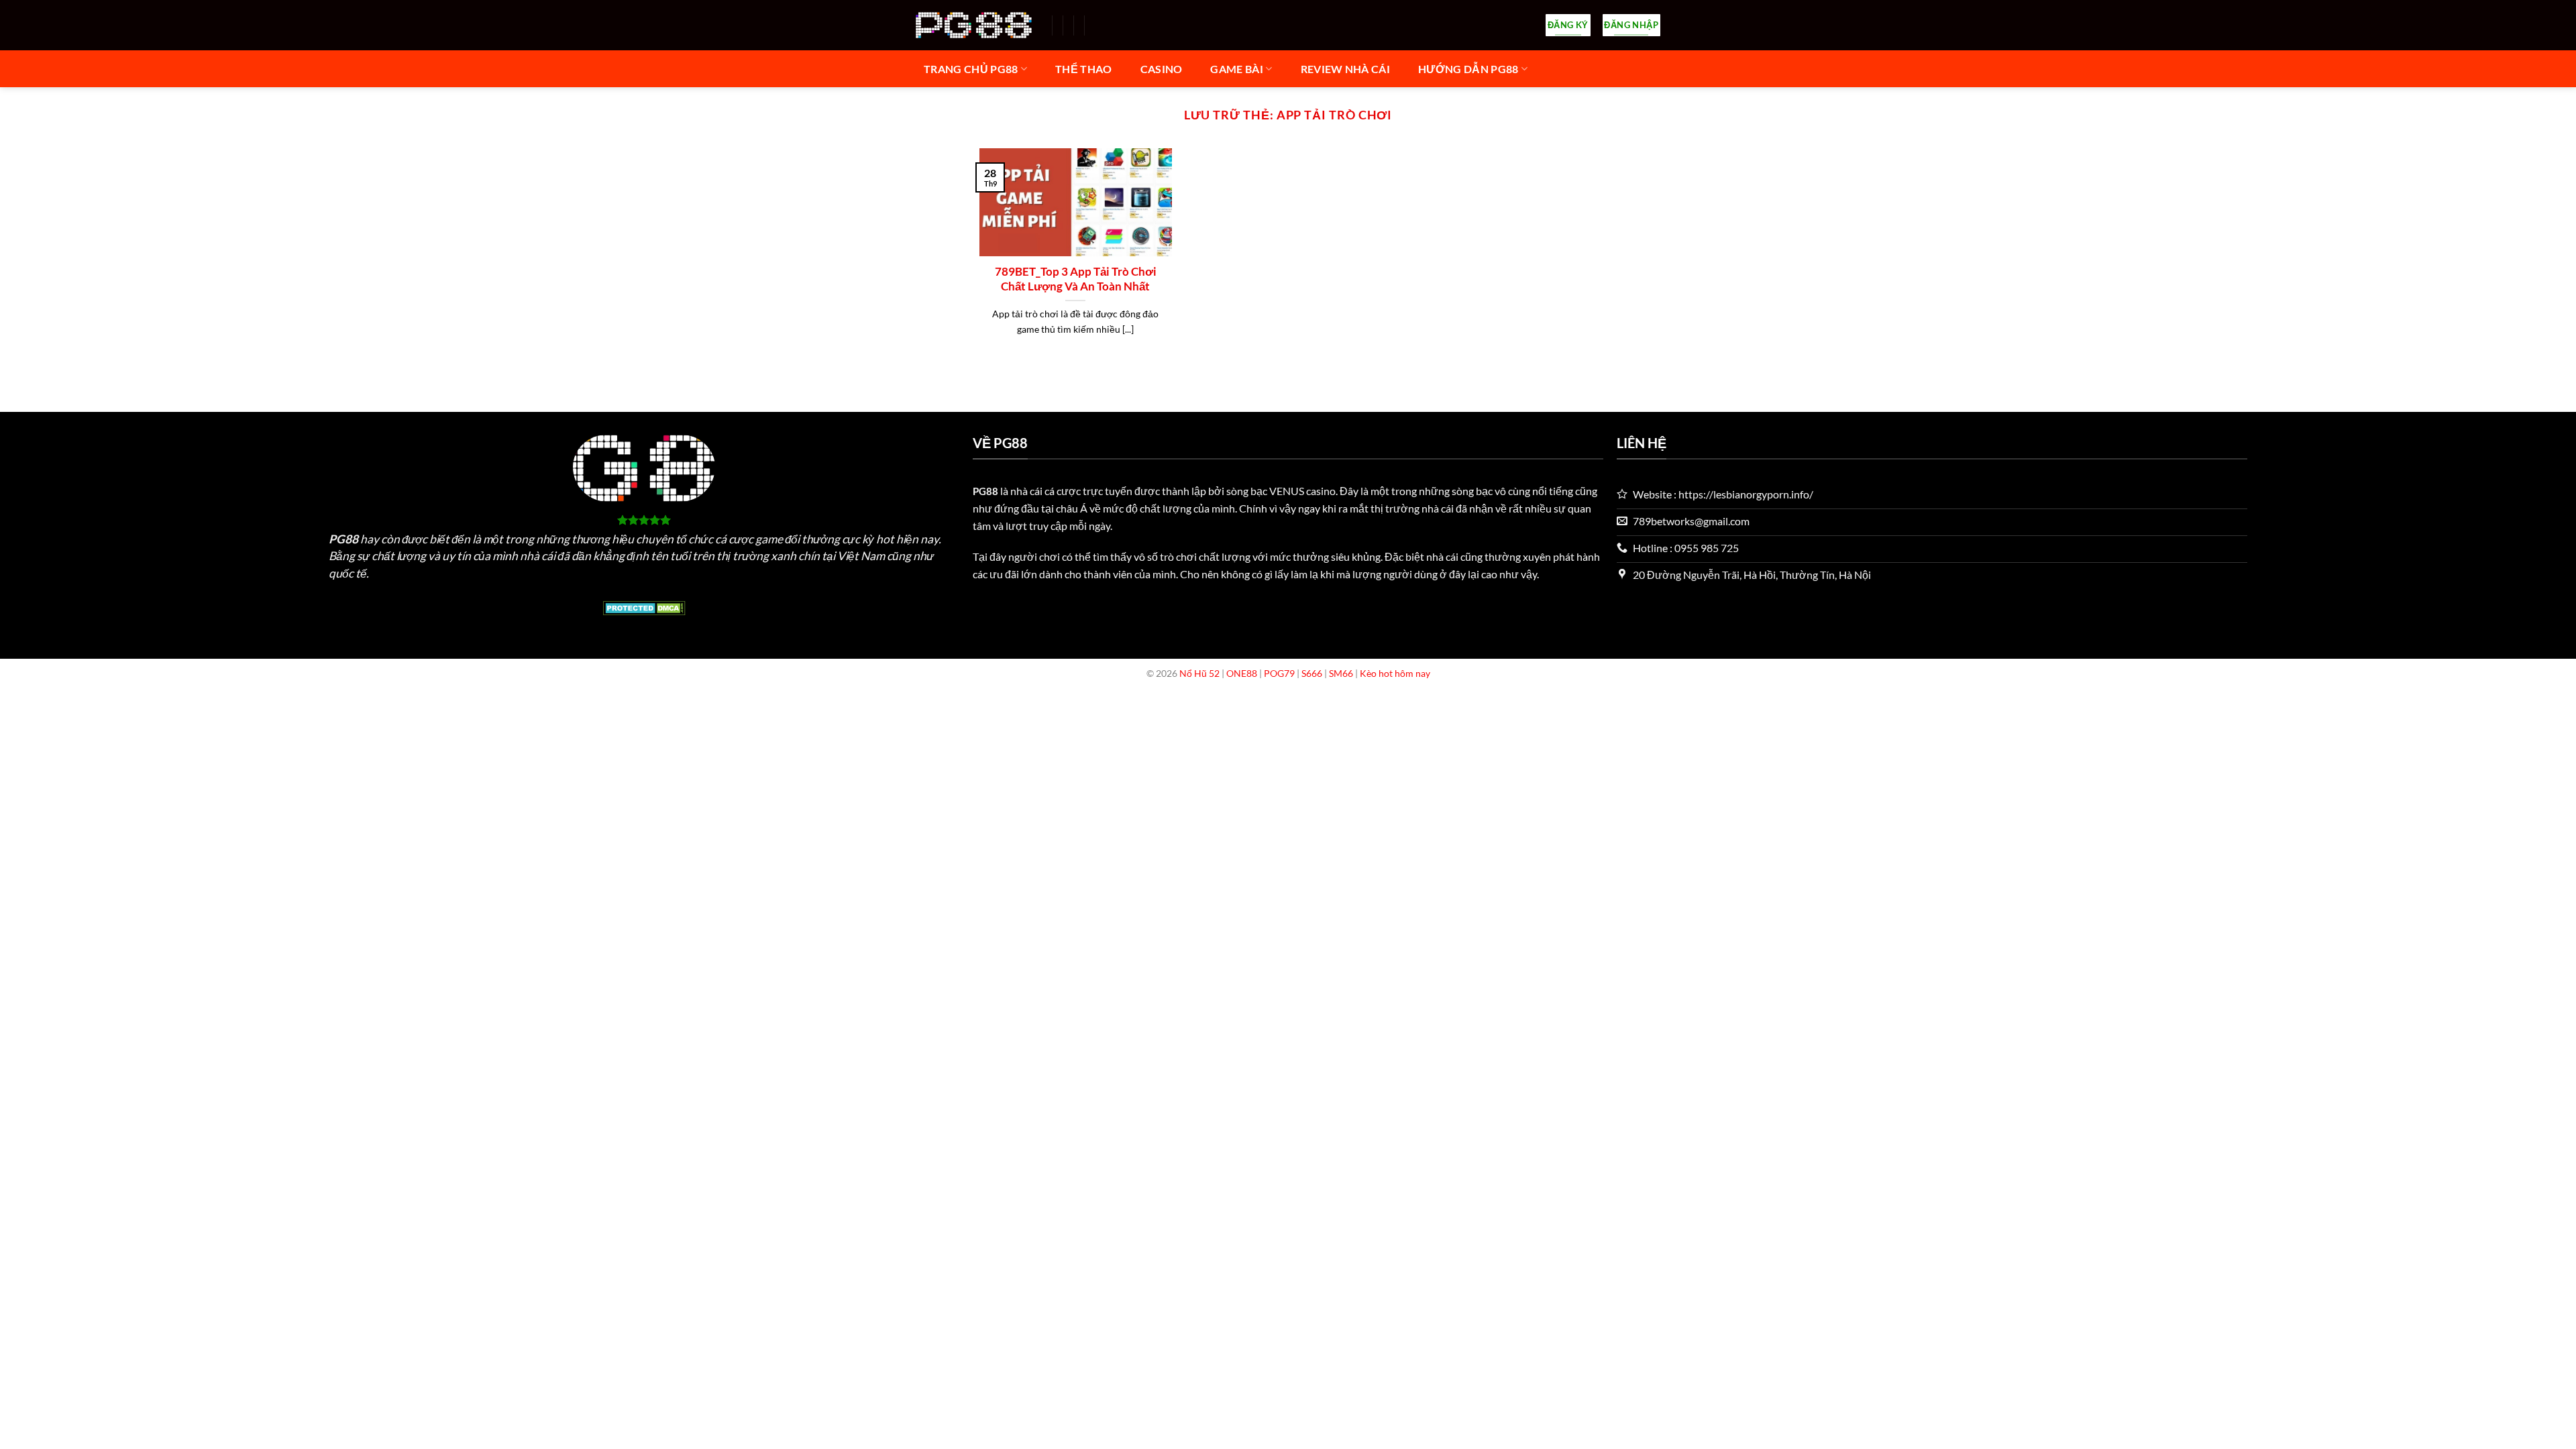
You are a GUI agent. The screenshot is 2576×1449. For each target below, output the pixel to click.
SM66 (1341, 673)
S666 (1312, 673)
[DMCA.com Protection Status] (644, 606)
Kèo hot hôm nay (1395, 673)
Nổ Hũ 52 (1199, 673)
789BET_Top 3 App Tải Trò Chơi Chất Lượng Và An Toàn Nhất (1076, 279)
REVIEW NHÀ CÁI (1345, 69)
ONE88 (1242, 673)
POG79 (1279, 673)
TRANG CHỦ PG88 (971, 69)
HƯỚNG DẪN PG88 (1468, 69)
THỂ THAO (1084, 69)
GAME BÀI (1237, 69)
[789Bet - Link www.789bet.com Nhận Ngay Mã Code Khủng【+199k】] (974, 25)
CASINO (1162, 69)
